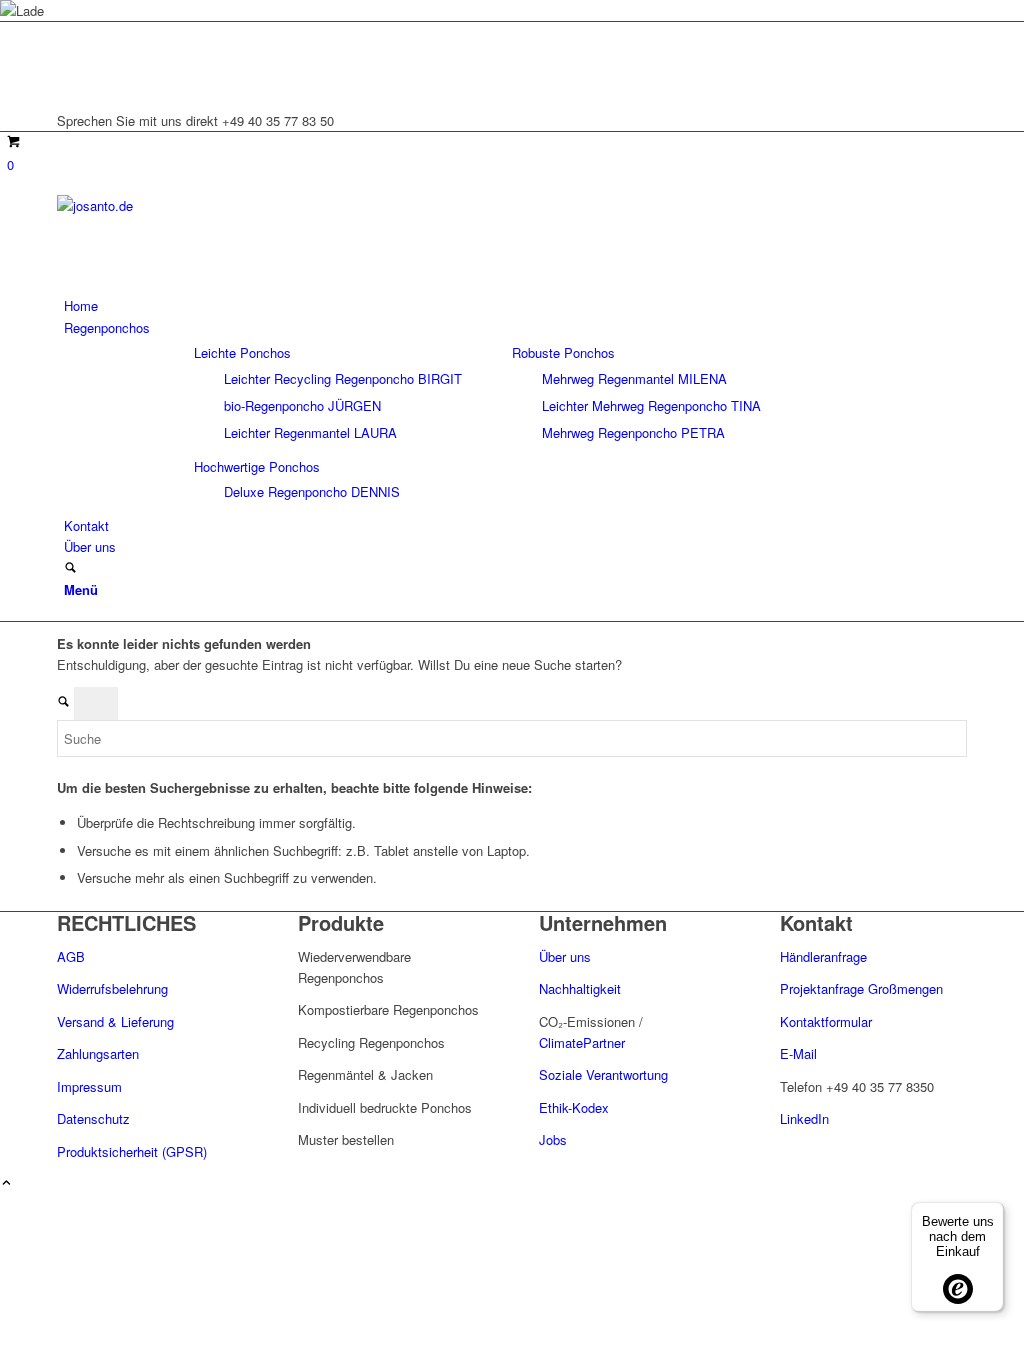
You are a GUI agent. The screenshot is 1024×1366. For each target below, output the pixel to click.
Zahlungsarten (98, 1053)
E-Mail (798, 1053)
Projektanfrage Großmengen (861, 988)
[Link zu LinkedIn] (69, 32)
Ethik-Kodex (574, 1107)
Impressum (89, 1086)
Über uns (567, 956)
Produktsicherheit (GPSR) (132, 1151)
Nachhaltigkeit (580, 988)
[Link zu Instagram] (69, 55)
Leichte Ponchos (242, 352)
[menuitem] (515, 305)
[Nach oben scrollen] (6, 1183)
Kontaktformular (826, 1021)
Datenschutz (93, 1118)
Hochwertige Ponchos (257, 466)
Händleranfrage (823, 956)
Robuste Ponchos (563, 352)
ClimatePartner (582, 1042)
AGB (71, 956)
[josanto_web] (207, 205)
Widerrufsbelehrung (112, 988)
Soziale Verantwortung (603, 1074)
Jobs (553, 1139)
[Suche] (70, 568)
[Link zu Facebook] (69, 77)
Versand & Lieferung (115, 1021)
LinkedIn (804, 1118)
